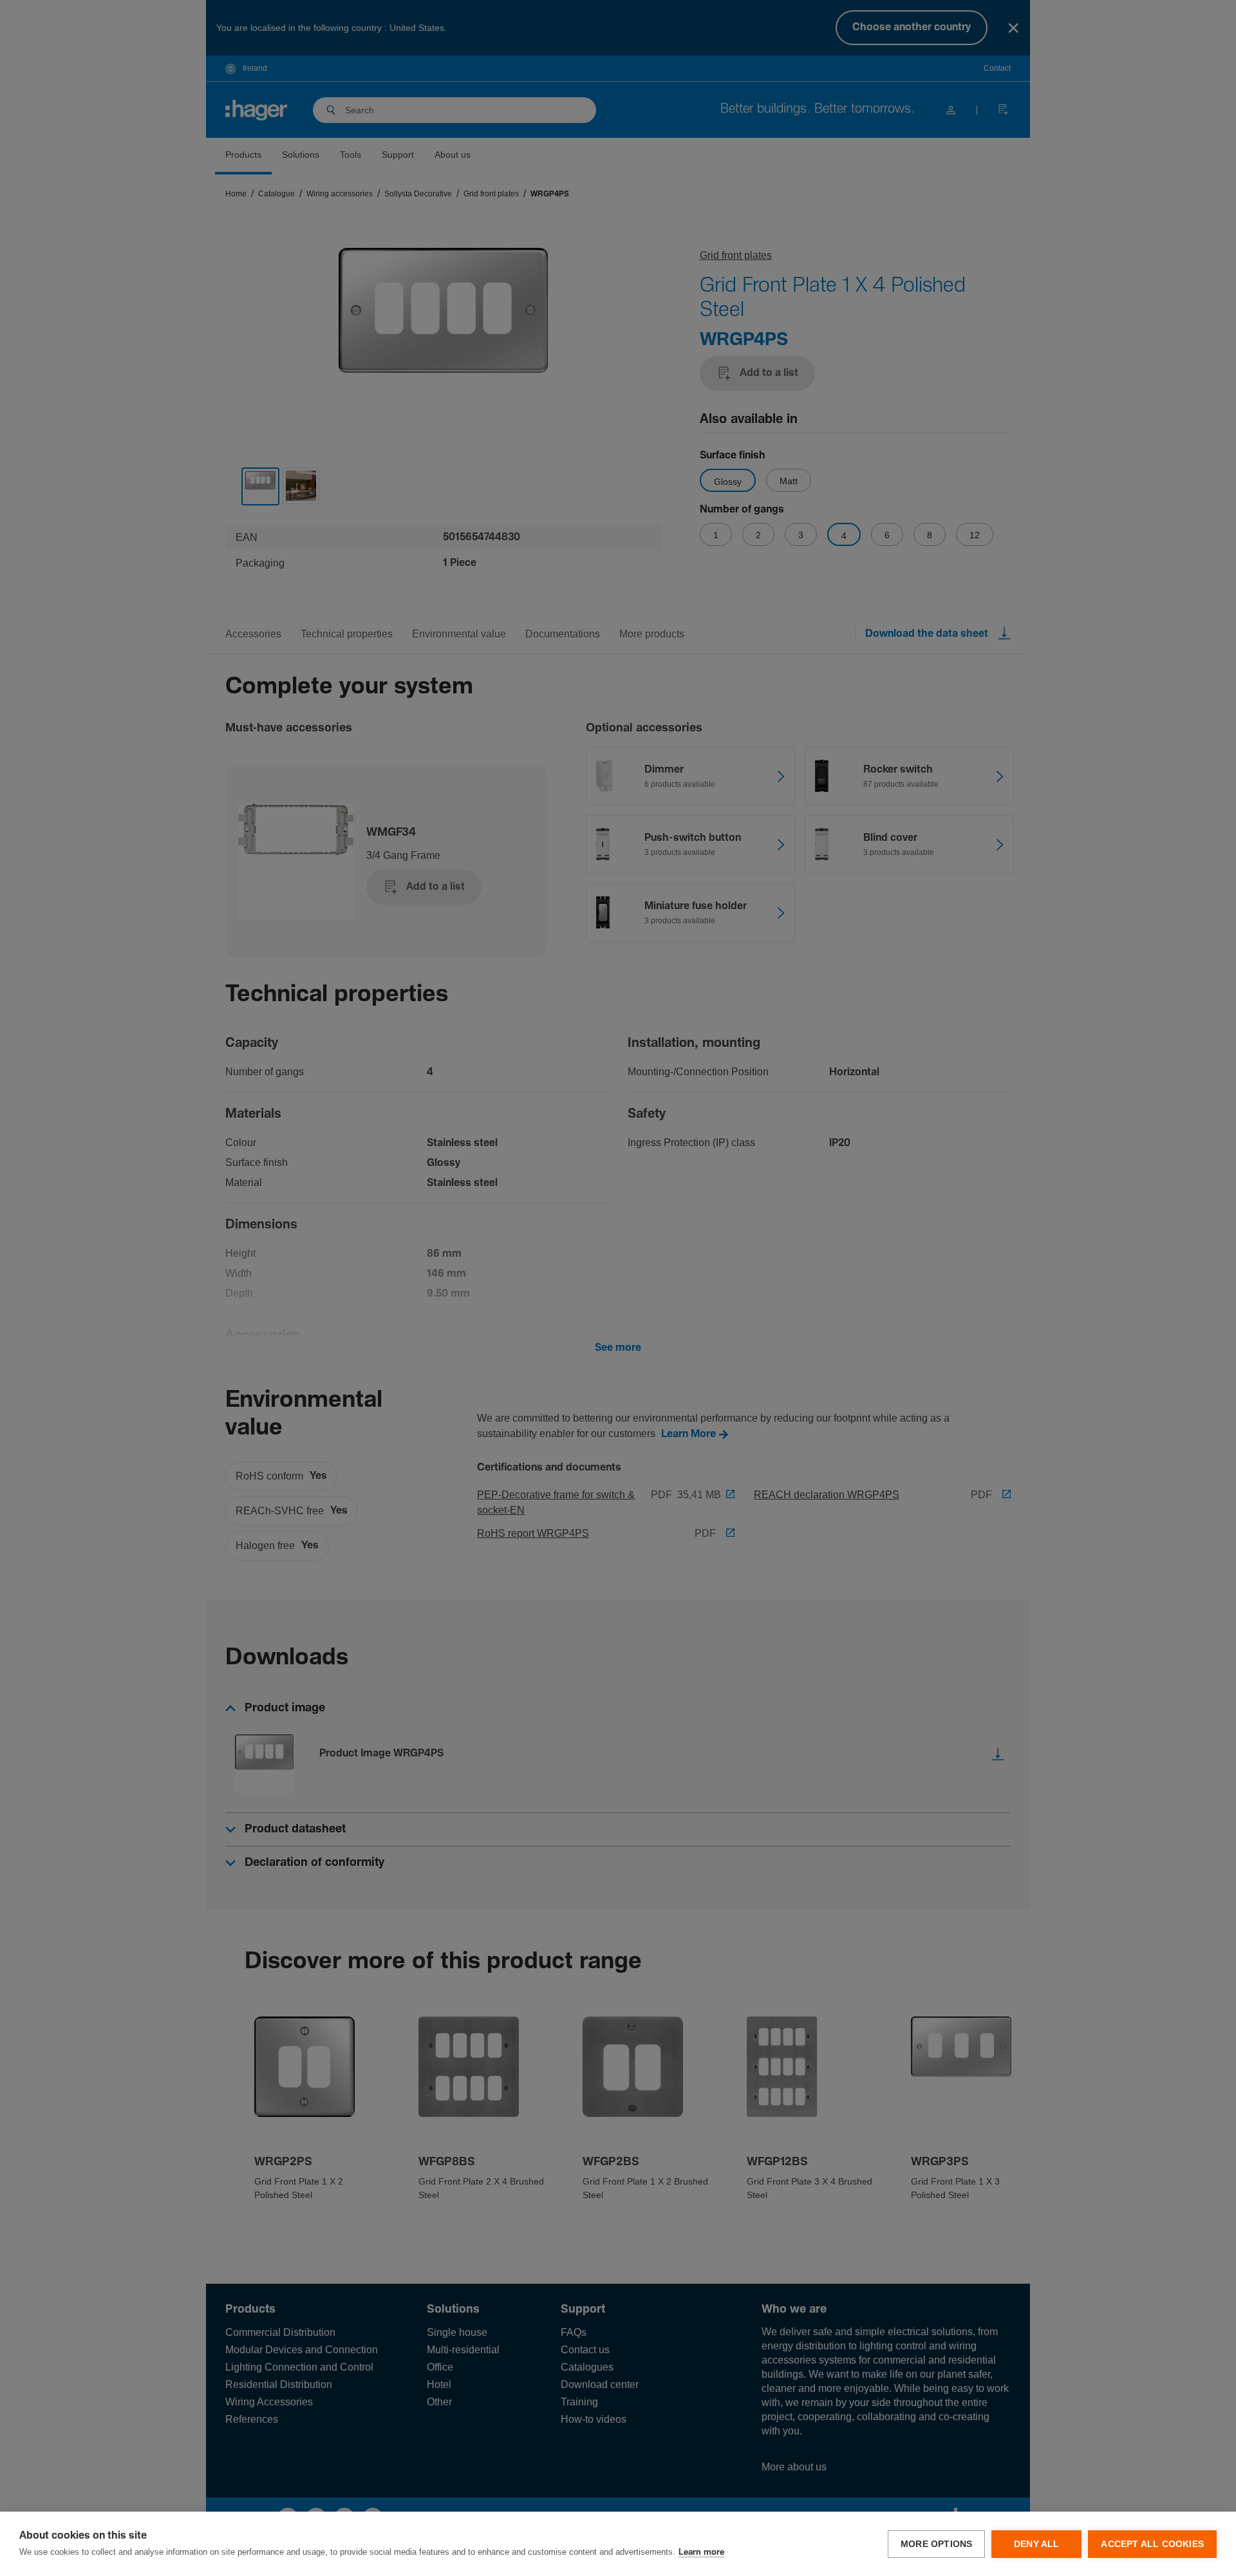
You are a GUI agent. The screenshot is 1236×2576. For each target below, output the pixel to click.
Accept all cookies (1152, 2544)
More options (936, 2544)
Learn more (701, 2552)
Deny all (1037, 2544)
